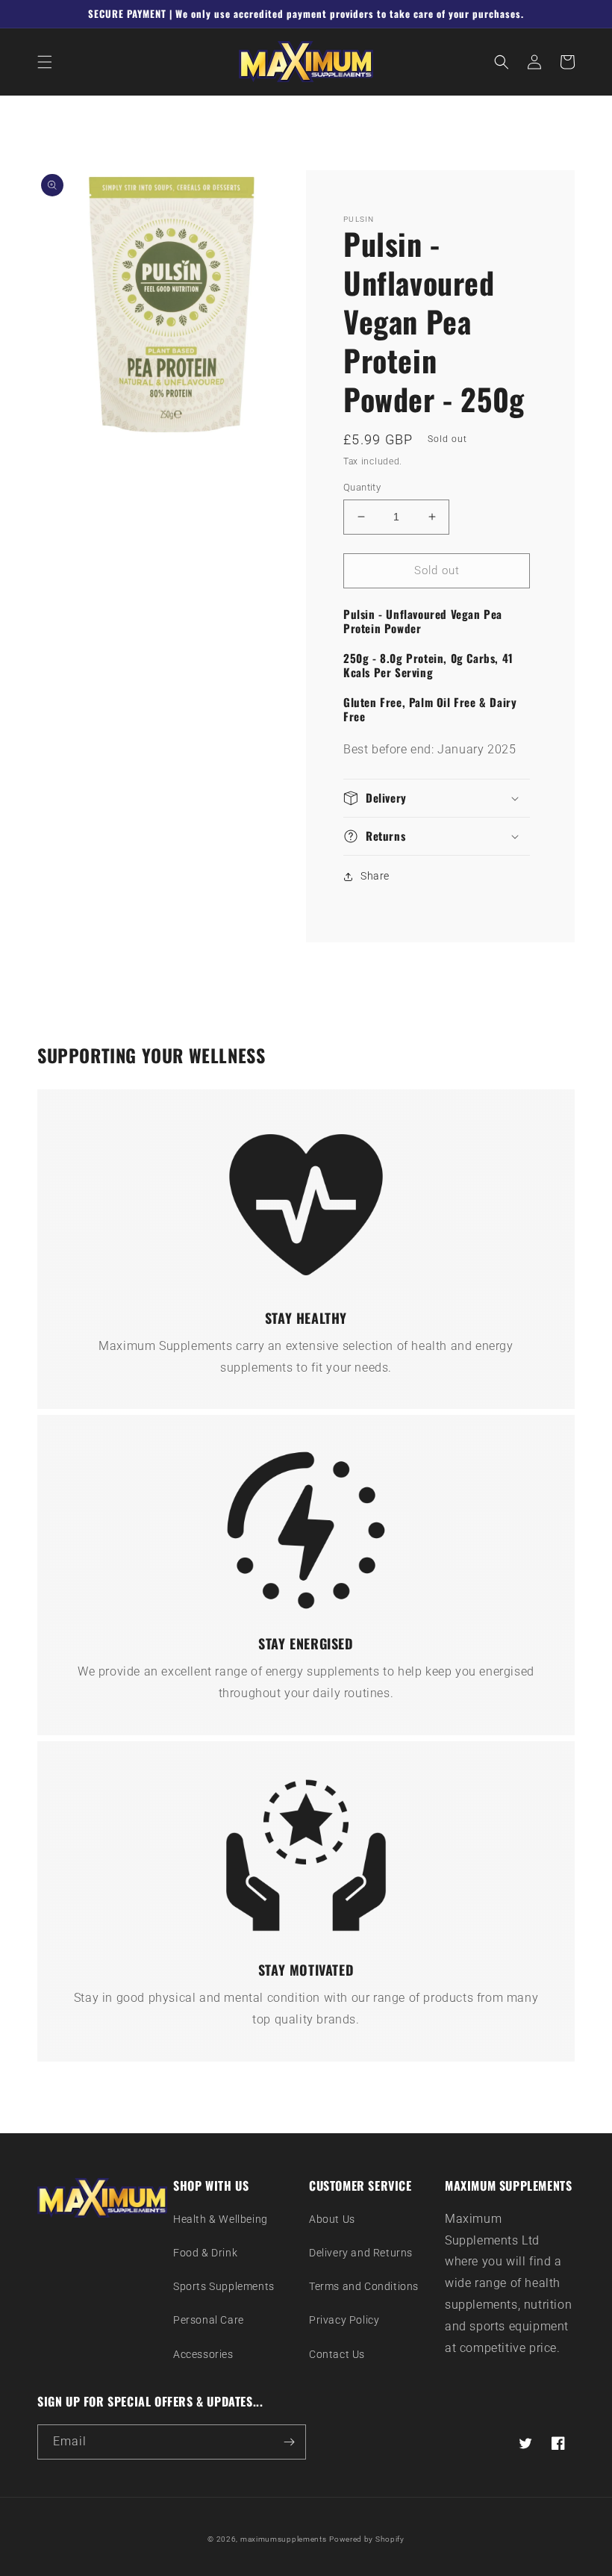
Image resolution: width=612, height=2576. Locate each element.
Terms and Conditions (364, 2286)
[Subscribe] (289, 2442)
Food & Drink (205, 2253)
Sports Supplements (224, 2286)
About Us (332, 2219)
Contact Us (337, 2354)
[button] (45, 62)
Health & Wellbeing (221, 2219)
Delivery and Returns (361, 2253)
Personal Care (209, 2320)
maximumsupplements (284, 2539)
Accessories (203, 2354)
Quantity (362, 487)
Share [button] (375, 876)
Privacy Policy (344, 2320)
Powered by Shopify (367, 2539)
